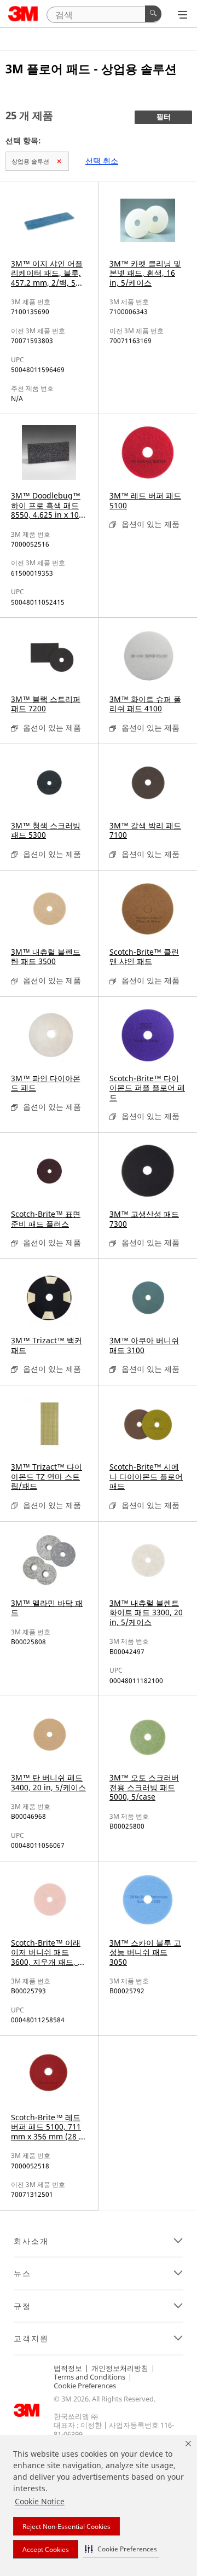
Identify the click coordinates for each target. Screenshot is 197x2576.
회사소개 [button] (31, 2241)
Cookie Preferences (85, 2386)
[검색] (153, 14)
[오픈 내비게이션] (182, 15)
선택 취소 (102, 161)
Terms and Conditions (89, 2377)
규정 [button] (22, 2306)
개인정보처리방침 (120, 2368)
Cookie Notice (40, 2501)
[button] (121, 2549)
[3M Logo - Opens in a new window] (23, 14)
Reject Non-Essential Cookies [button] (66, 2526)
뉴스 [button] (22, 2273)
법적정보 (68, 2368)
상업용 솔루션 (30, 161)
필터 (164, 117)
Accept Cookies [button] (46, 2549)
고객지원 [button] (31, 2339)
